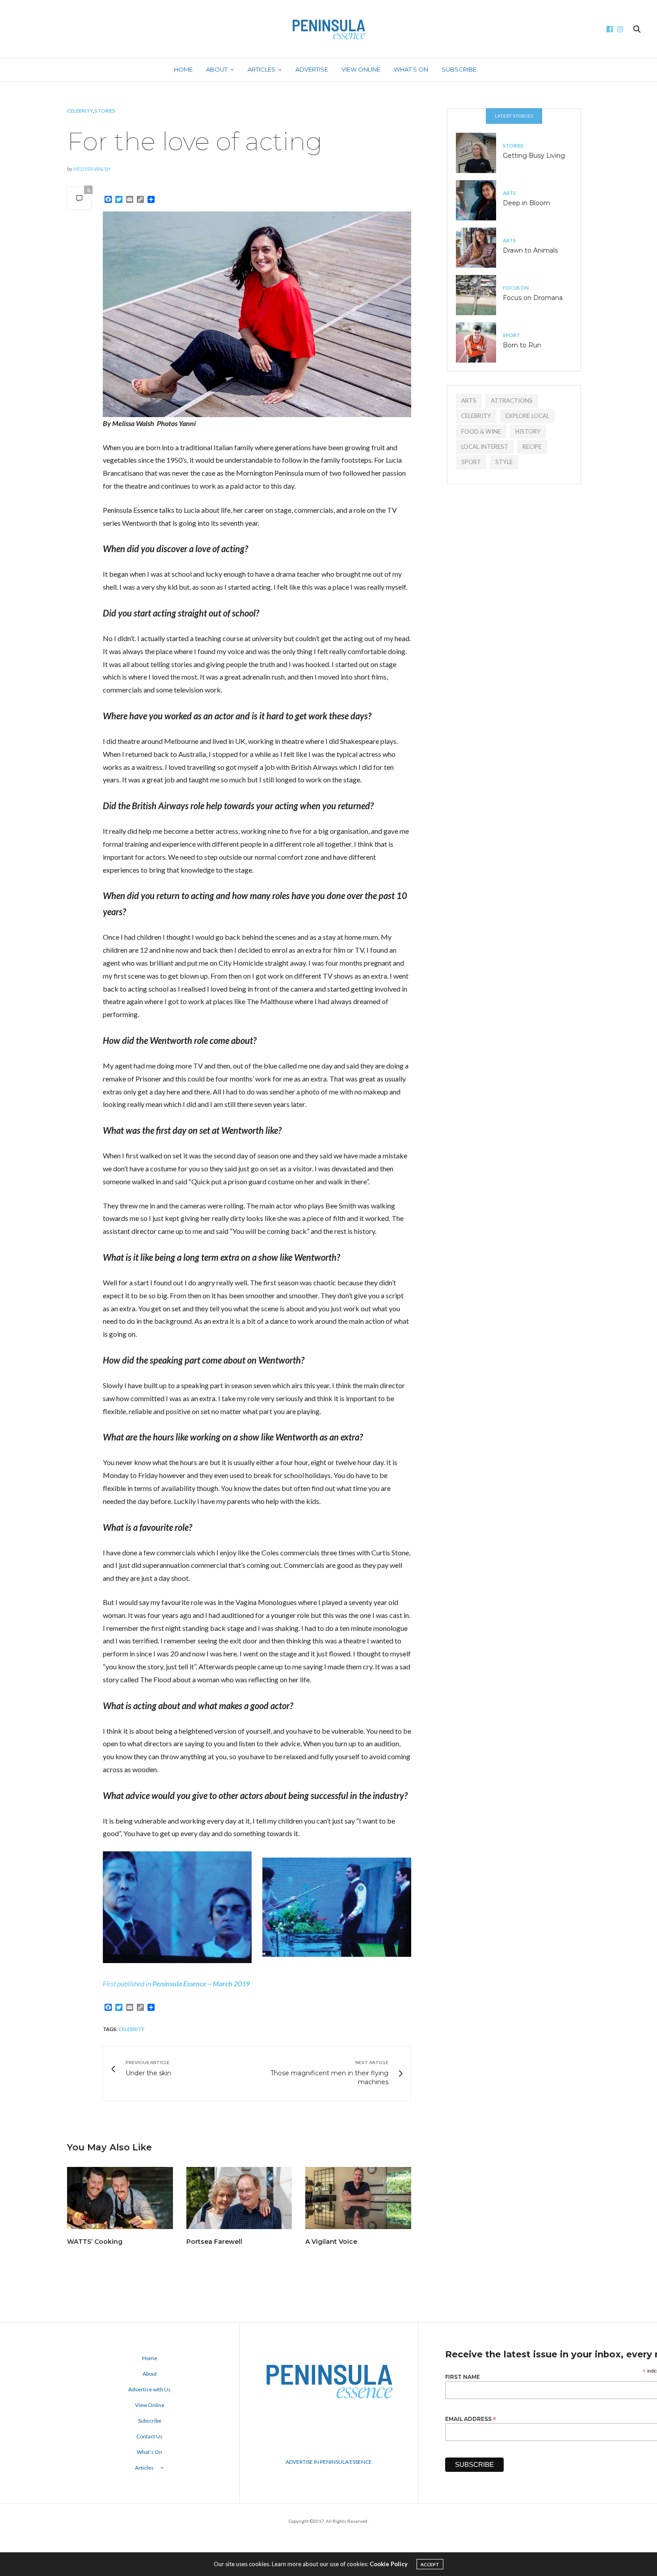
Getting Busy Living (534, 156)
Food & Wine (481, 431)
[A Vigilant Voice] (358, 2198)
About (217, 69)
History (528, 431)
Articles (261, 69)
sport (471, 462)
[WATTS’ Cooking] (120, 2198)
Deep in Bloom (526, 203)
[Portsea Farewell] (239, 2198)
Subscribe (459, 69)
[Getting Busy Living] (479, 153)
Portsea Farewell (214, 2242)
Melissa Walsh (92, 169)
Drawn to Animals (530, 250)
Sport (511, 335)
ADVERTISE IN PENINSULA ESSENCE (329, 2462)
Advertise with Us (150, 2389)
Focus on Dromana (533, 298)
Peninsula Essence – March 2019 (201, 1983)
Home (183, 69)
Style (504, 462)
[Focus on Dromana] (479, 295)
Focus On (516, 288)
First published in (128, 1983)
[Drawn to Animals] (479, 248)
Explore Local (527, 416)
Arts (509, 193)
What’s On (411, 69)
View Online (361, 69)
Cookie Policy (389, 2564)
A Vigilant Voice (331, 2242)
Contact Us (150, 2436)
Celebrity (80, 111)
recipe (532, 447)
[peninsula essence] (328, 29)
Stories (105, 111)
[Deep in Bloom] (479, 200)
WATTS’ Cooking (95, 2242)
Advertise (312, 69)
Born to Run (522, 345)
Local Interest (485, 447)
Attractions (512, 401)
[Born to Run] (479, 342)
